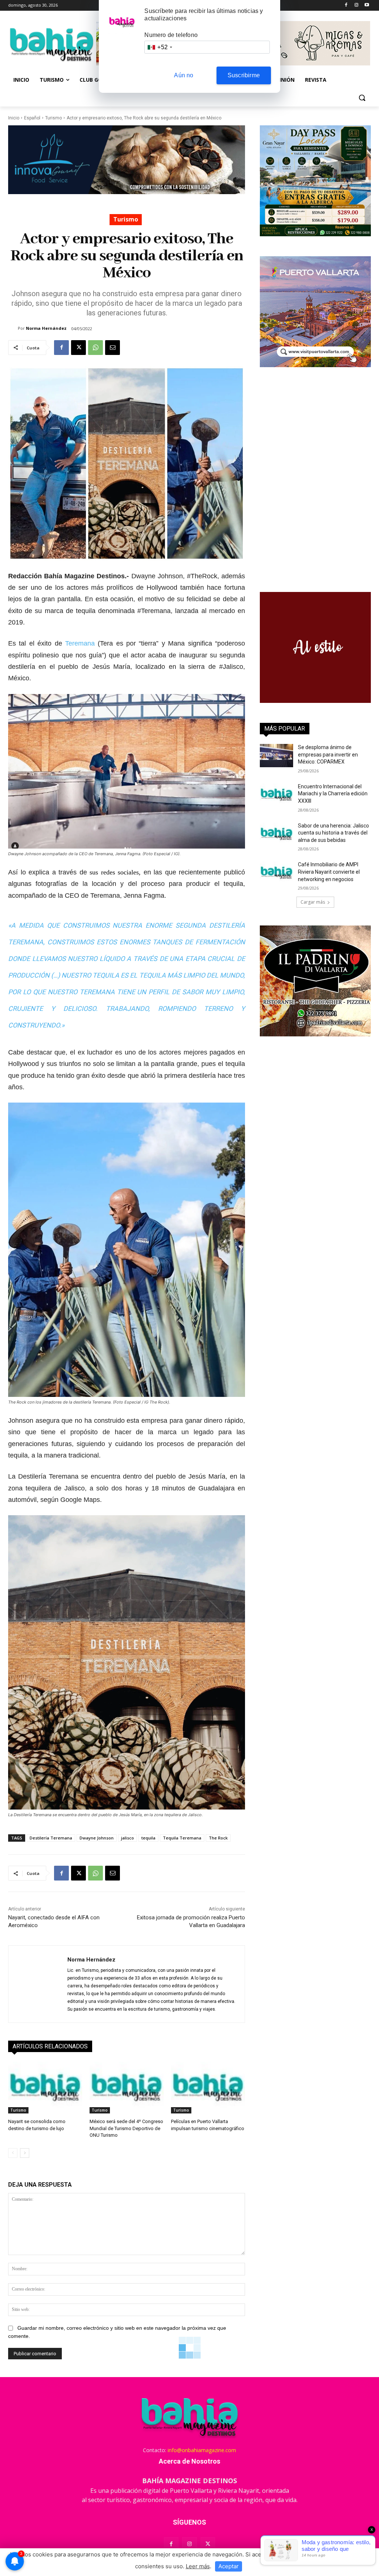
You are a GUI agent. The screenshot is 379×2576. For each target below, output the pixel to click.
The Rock (218, 1838)
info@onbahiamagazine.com (202, 2450)
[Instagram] (356, 5)
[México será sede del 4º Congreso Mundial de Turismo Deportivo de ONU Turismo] (127, 2088)
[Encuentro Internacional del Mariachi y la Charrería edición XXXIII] (276, 795)
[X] (78, 348)
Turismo (53, 118)
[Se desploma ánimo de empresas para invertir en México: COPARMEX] (276, 756)
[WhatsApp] (95, 348)
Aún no (184, 75)
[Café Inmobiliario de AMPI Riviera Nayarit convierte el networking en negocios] (276, 873)
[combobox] (160, 47)
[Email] (113, 348)
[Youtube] (367, 5)
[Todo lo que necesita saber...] (52, 44)
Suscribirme (244, 75)
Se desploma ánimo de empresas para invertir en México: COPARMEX (328, 754)
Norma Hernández (46, 328)
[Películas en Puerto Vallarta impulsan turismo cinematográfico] (208, 2088)
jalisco (128, 1838)
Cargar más (313, 902)
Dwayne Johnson (97, 1838)
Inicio (14, 118)
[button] (362, 98)
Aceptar (229, 2566)
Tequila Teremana (182, 1838)
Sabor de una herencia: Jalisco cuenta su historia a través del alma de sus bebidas (333, 833)
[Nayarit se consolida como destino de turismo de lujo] (45, 2088)
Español (32, 118)
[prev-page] (13, 2153)
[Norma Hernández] (13, 328)
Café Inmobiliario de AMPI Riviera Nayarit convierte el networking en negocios (329, 872)
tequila (148, 1838)
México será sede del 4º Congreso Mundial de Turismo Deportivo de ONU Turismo (126, 2128)
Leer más (198, 2566)
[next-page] (25, 2153)
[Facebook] (346, 5)
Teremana (80, 643)
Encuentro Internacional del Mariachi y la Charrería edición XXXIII (333, 794)
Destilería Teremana (51, 1838)
